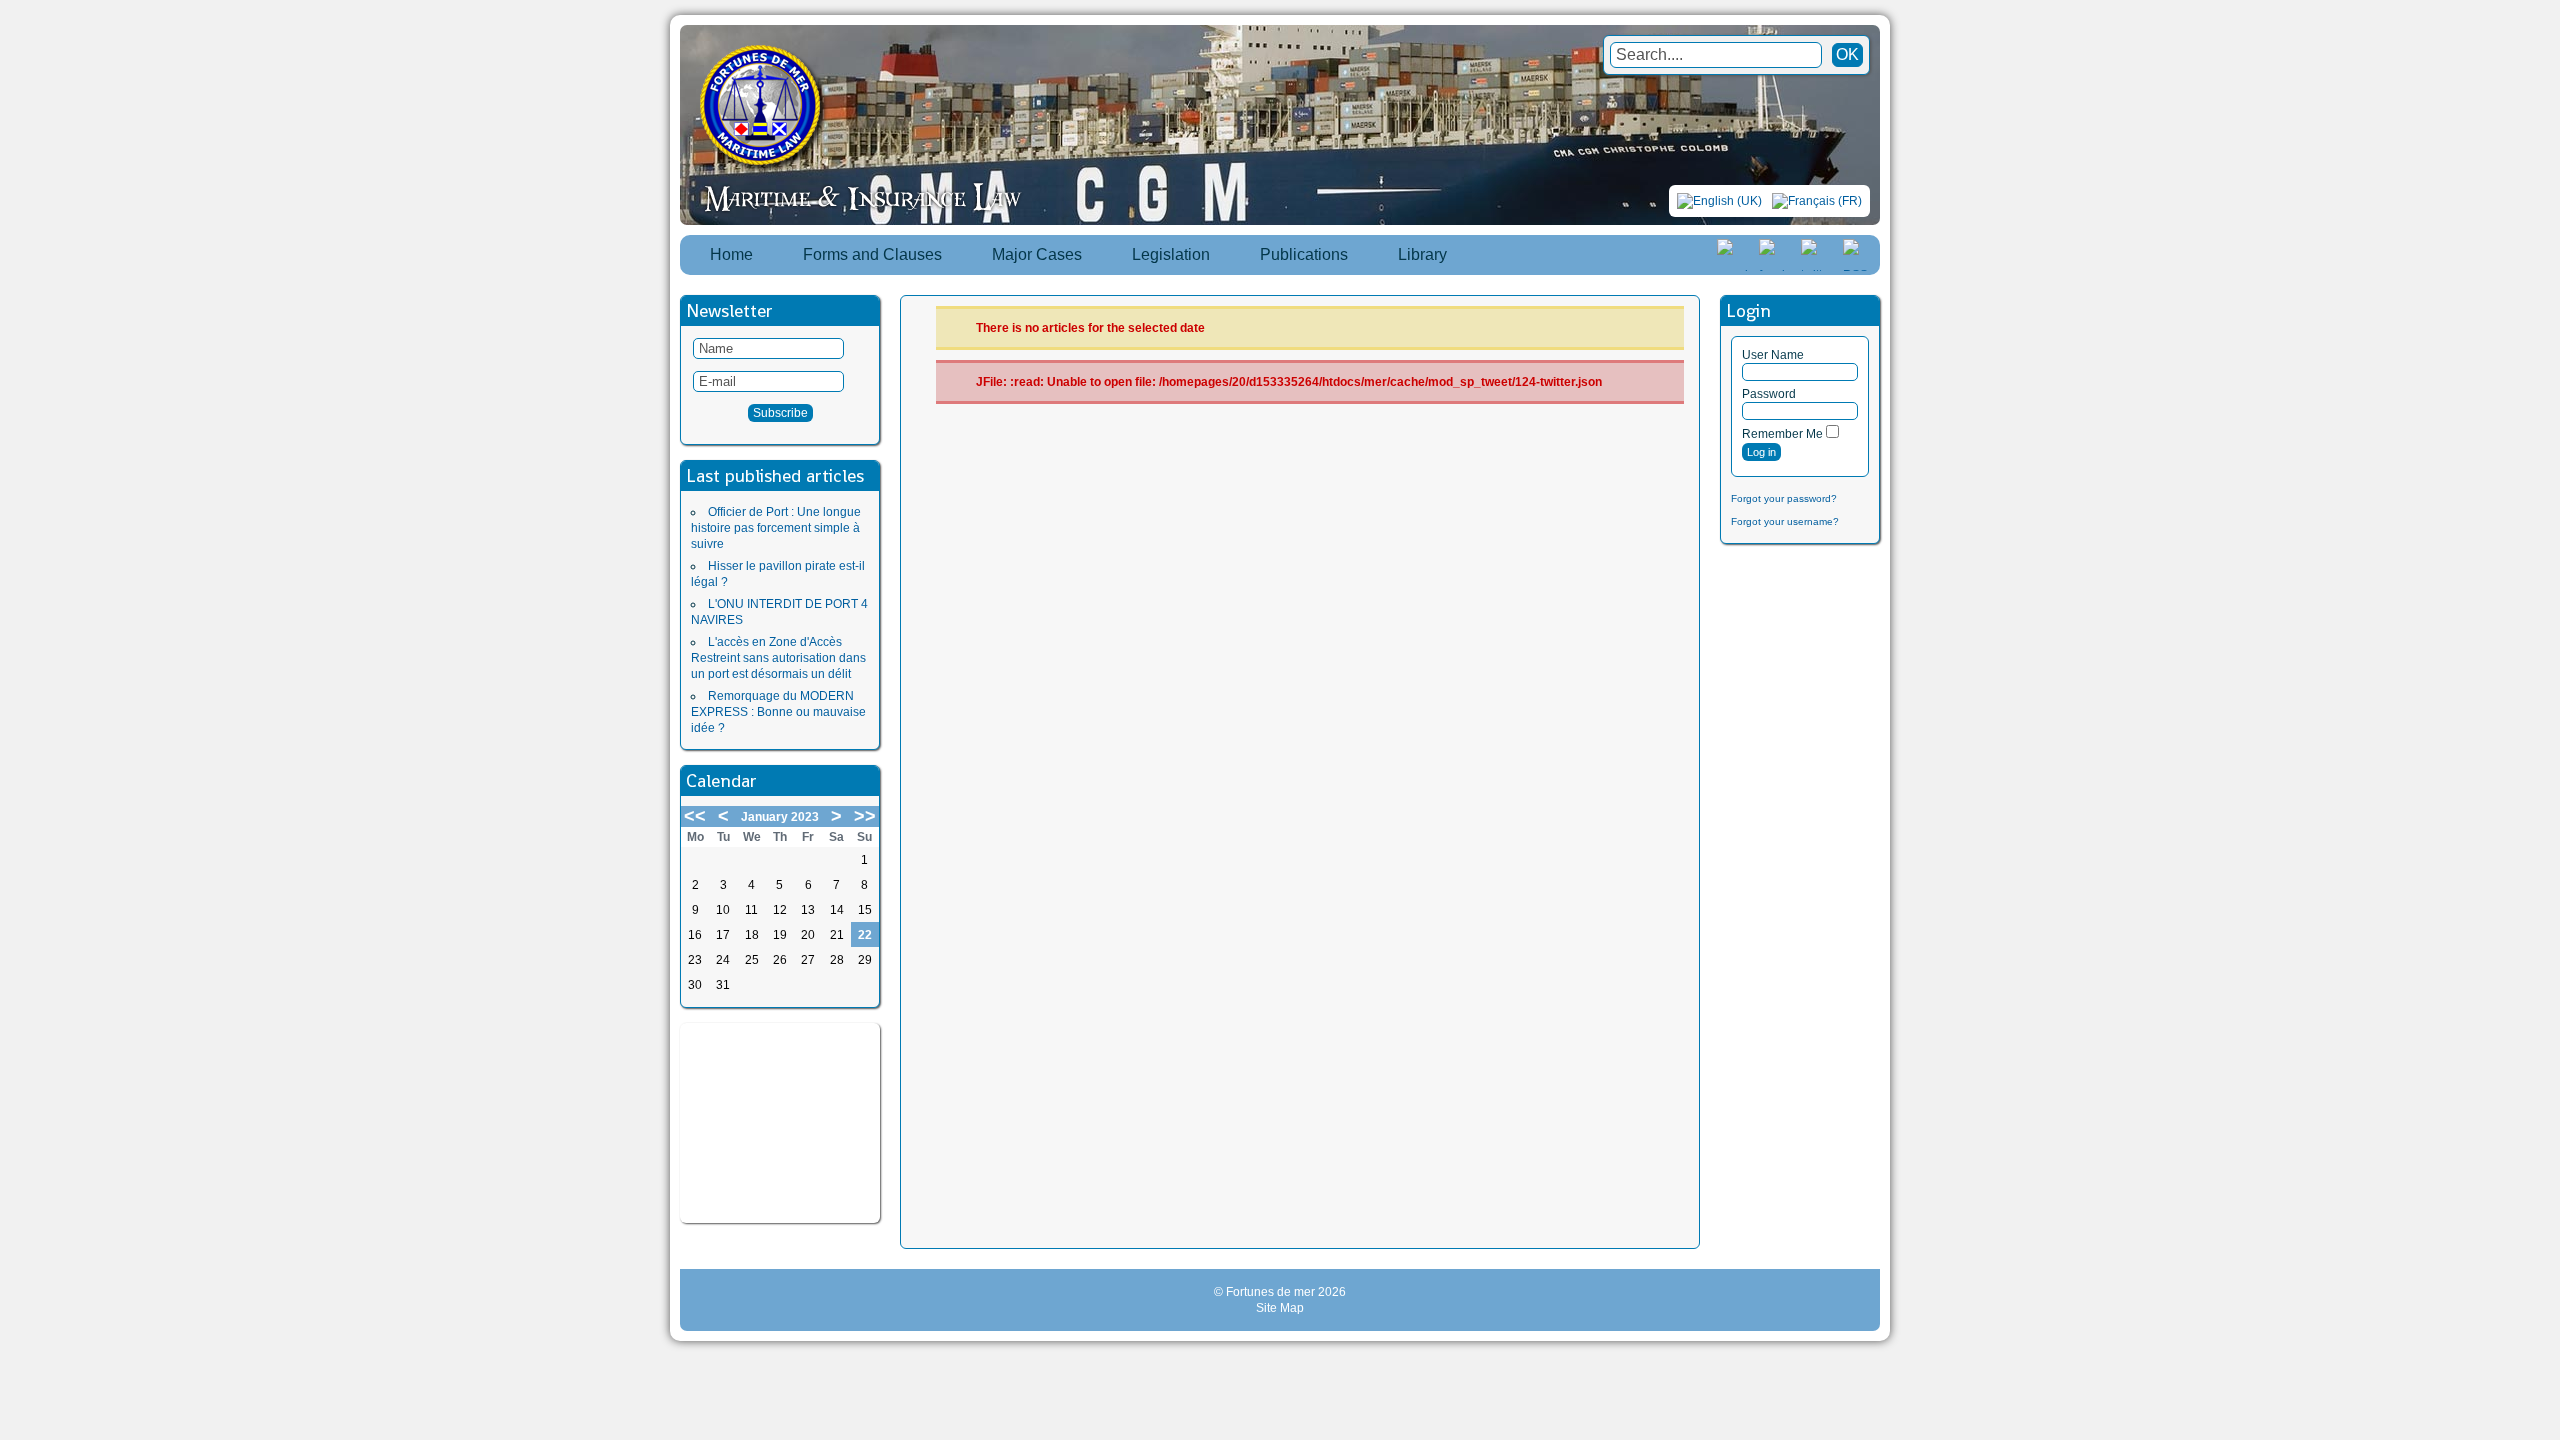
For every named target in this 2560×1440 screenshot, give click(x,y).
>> (865, 816)
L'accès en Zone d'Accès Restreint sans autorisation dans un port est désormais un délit (778, 658)
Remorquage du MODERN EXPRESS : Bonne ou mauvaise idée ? (778, 712)
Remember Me (1782, 434)
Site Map (1280, 1308)
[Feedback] (2547, 698)
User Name (1773, 355)
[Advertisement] (780, 1123)
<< (695, 816)
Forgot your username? (1785, 521)
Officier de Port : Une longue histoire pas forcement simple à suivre (776, 528)
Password (1769, 394)
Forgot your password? (1784, 498)
